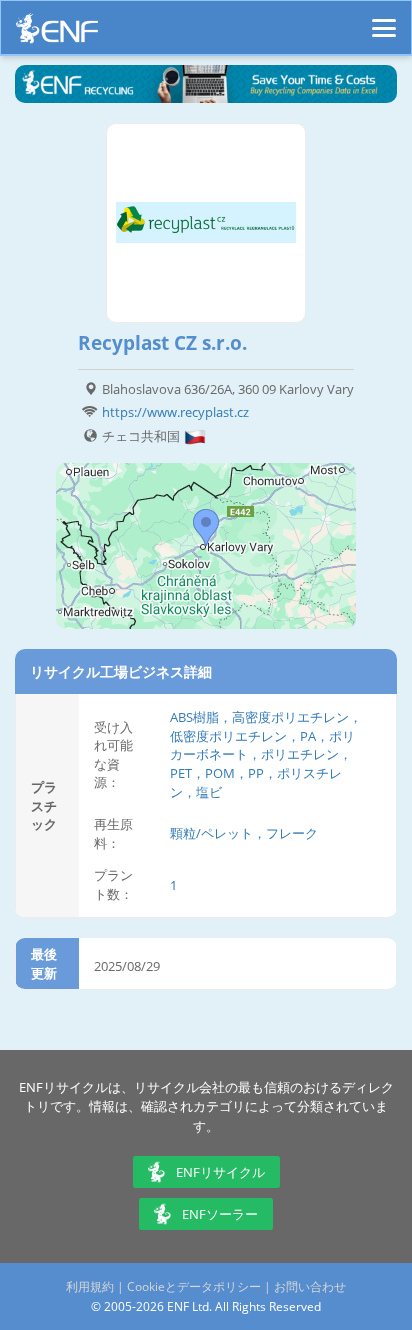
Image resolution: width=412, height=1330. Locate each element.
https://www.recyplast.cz (175, 412)
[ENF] (57, 33)
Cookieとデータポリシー (194, 1286)
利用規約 (90, 1286)
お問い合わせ (310, 1286)
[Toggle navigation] (384, 19)
